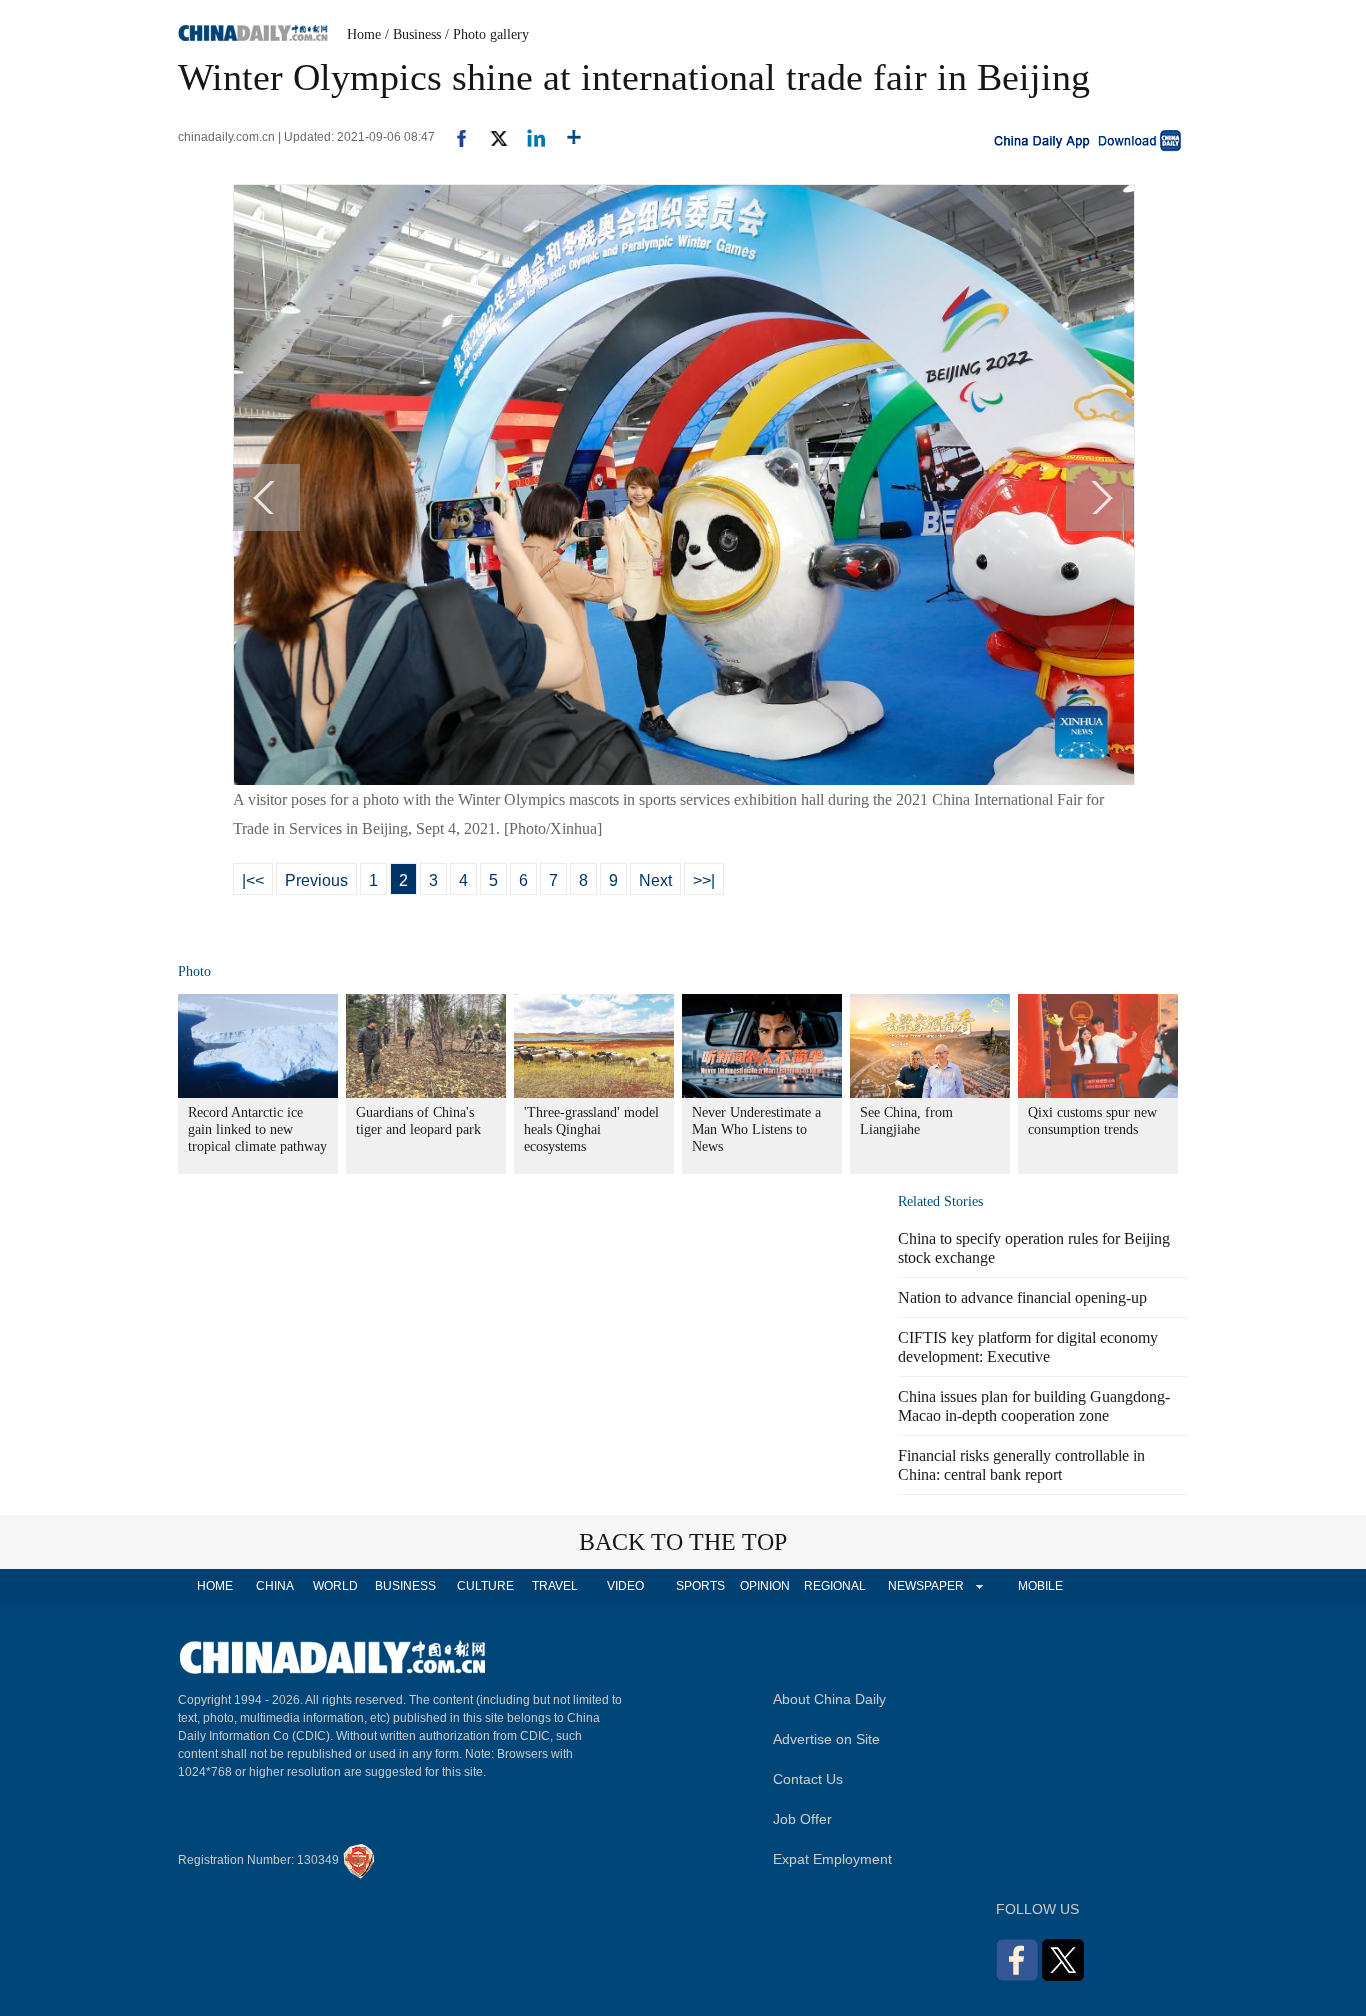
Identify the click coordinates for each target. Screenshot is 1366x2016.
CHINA (275, 1586)
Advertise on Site (826, 1739)
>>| (704, 880)
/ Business (413, 34)
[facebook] (454, 137)
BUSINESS (405, 1586)
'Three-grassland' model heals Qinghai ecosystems (591, 1129)
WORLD (335, 1586)
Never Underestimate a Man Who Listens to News (756, 1129)
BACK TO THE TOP (683, 1542)
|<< (253, 880)
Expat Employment (832, 1859)
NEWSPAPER (925, 1586)
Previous (316, 880)
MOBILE (1040, 1586)
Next (655, 880)
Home (364, 34)
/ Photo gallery (487, 34)
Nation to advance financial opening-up (1022, 1297)
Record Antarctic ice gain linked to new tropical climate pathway (257, 1129)
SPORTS (700, 1586)
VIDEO (625, 1586)
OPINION (765, 1586)
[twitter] (490, 137)
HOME (215, 1586)
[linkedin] (528, 137)
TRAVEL (555, 1586)
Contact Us (808, 1779)
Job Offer (802, 1819)
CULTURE (485, 1586)
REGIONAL (835, 1586)
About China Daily (829, 1699)
